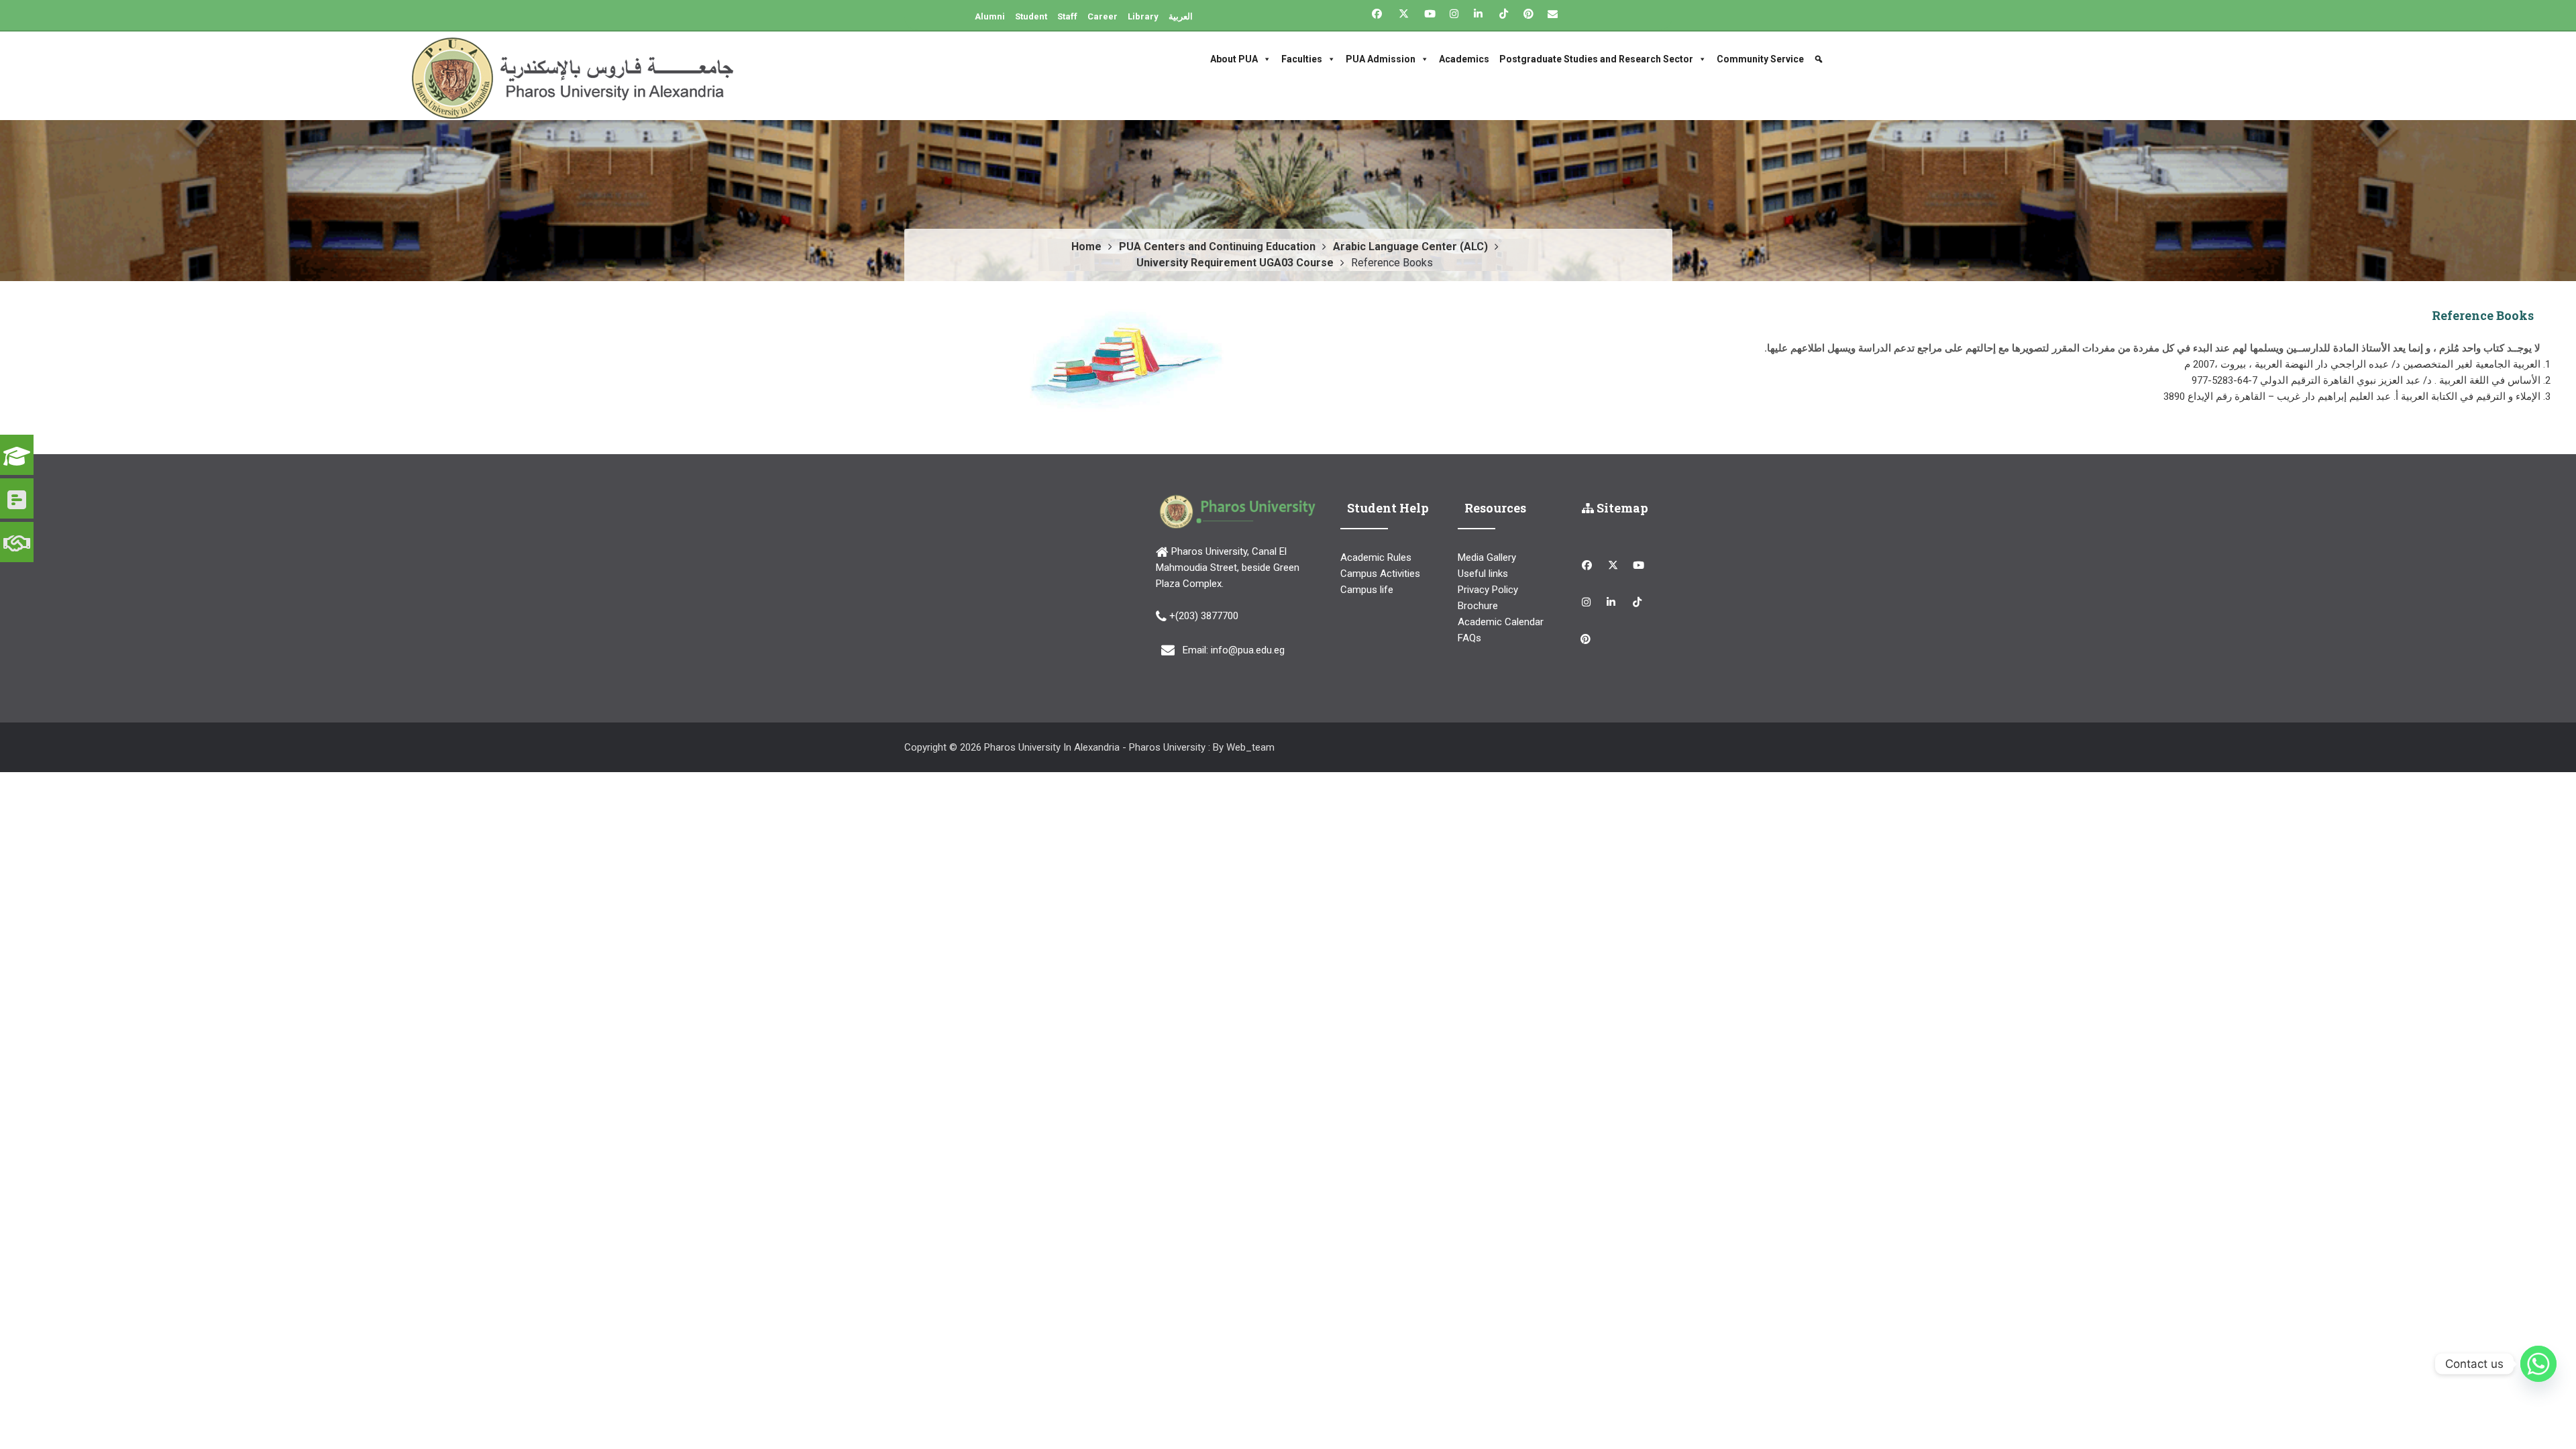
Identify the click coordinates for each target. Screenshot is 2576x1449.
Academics (1464, 59)
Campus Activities (1380, 574)
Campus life (1367, 590)
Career (1103, 16)
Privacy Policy (1488, 590)
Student (1031, 16)
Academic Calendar (1501, 622)
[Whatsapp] (2538, 1364)
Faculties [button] (1302, 59)
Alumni (990, 16)
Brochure (1478, 606)
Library (1143, 16)
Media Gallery (1487, 557)
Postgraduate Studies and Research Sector (1596, 59)
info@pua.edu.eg (1248, 650)
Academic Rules (1376, 557)
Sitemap (1621, 508)
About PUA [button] (1234, 59)
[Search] (1820, 59)
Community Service (1760, 59)
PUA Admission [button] (1381, 59)
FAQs (1469, 638)
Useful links (1483, 574)
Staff (1067, 16)
